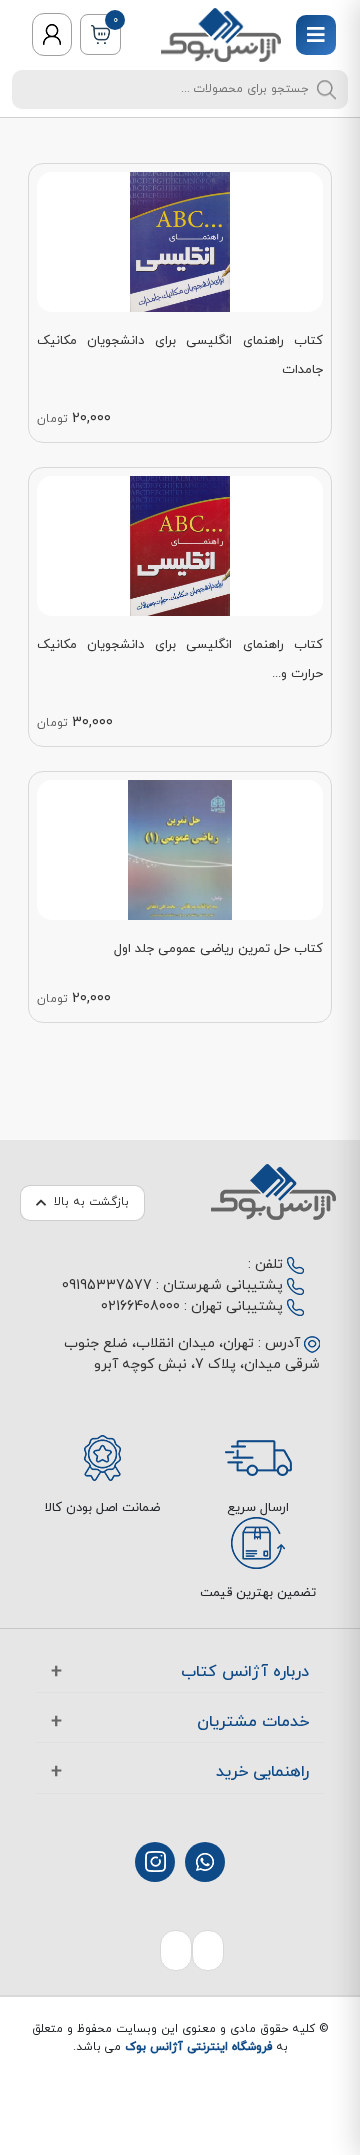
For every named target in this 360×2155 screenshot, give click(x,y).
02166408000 (140, 1306)
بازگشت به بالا (91, 1202)
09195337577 (107, 1285)
